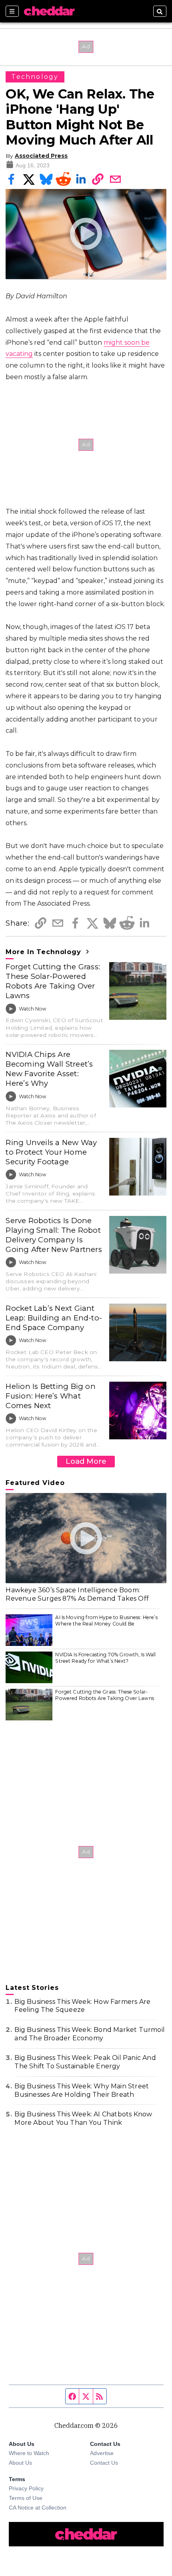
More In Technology (44, 952)
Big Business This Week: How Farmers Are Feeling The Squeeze (82, 2006)
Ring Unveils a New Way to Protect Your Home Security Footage (51, 1152)
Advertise (102, 2453)
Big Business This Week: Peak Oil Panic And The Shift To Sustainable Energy (85, 2062)
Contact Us (104, 2463)
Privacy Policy (26, 2488)
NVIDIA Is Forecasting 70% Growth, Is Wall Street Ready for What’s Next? (105, 1658)
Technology (35, 77)
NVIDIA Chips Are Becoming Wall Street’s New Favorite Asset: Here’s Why (49, 1069)
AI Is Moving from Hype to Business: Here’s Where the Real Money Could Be (106, 1621)
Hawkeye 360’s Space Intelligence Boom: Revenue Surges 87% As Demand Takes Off (77, 1594)
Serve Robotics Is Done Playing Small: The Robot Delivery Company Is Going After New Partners (54, 1235)
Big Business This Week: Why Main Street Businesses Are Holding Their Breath (82, 2090)
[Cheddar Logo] (49, 11)
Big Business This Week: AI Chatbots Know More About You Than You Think (83, 2118)
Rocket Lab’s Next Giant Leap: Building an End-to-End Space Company (54, 1318)
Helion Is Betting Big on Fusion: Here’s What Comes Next (51, 1396)
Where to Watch (29, 2453)
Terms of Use (26, 2498)
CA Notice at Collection (38, 2508)
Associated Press (41, 156)
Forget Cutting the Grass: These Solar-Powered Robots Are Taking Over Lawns (53, 981)
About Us (20, 2463)
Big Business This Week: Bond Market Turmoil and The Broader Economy (90, 2034)
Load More (86, 1461)
